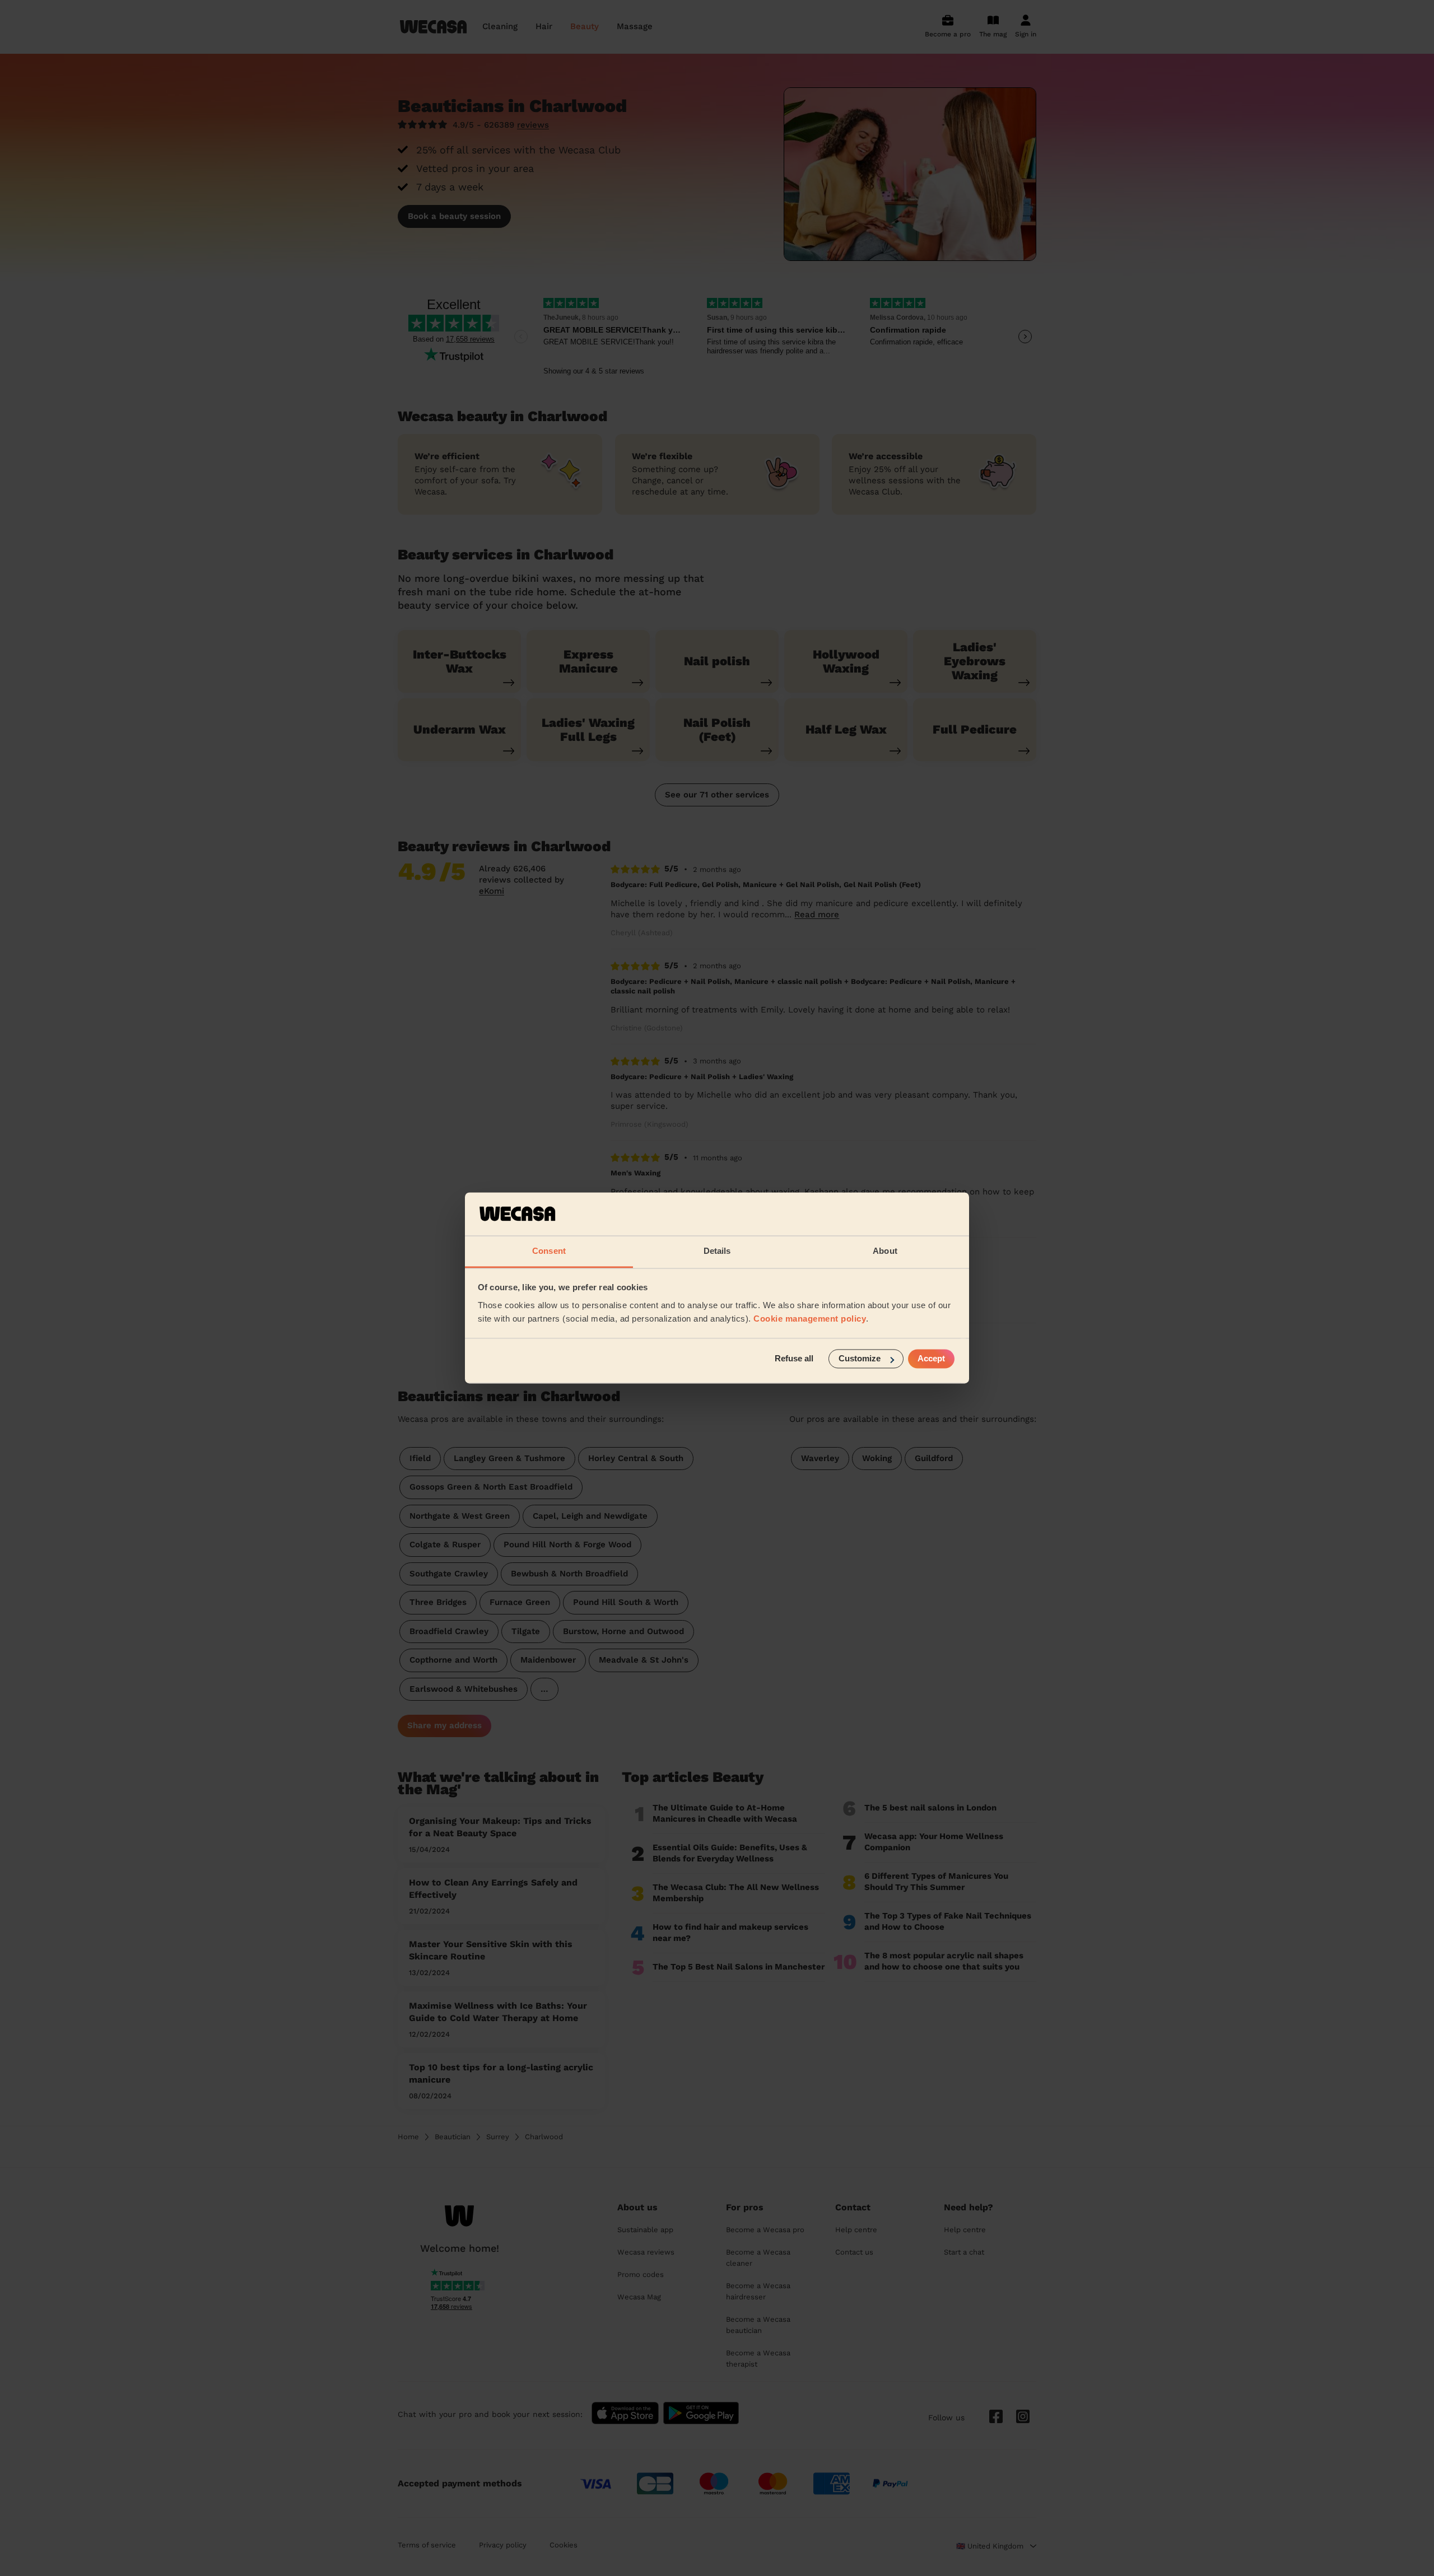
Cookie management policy (810, 1319)
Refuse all (794, 1359)
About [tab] (885, 1251)
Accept (931, 1359)
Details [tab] (717, 1251)
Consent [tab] (549, 1251)
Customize (860, 1359)
